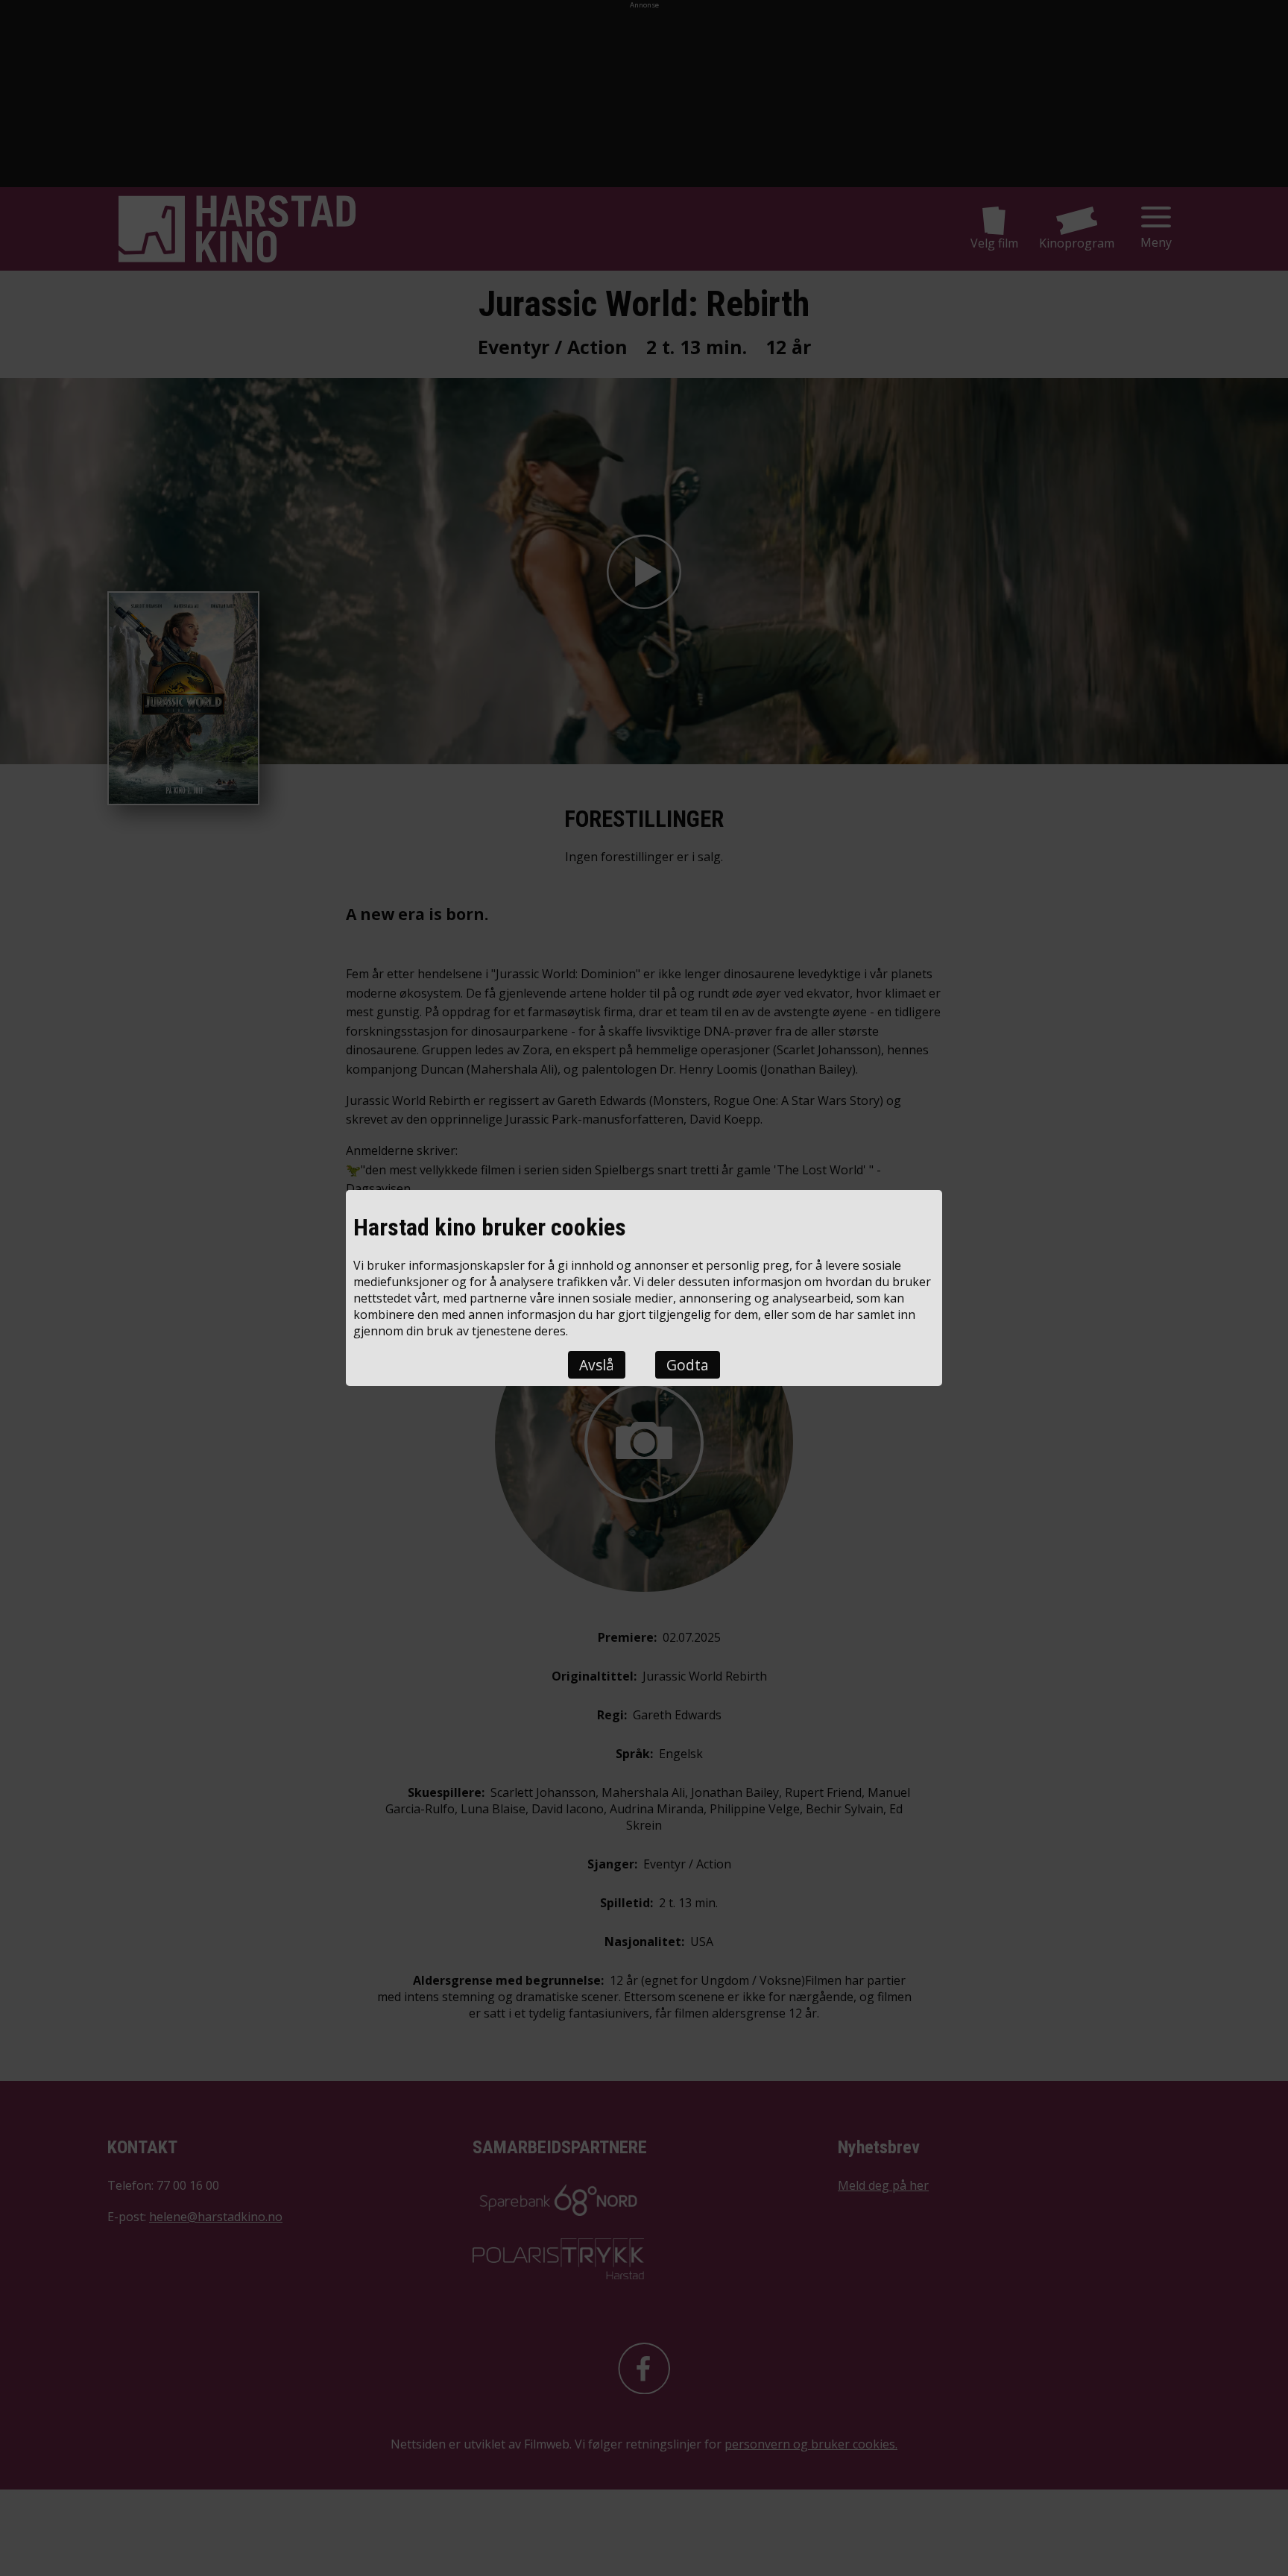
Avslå (597, 1365)
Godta (688, 1365)
